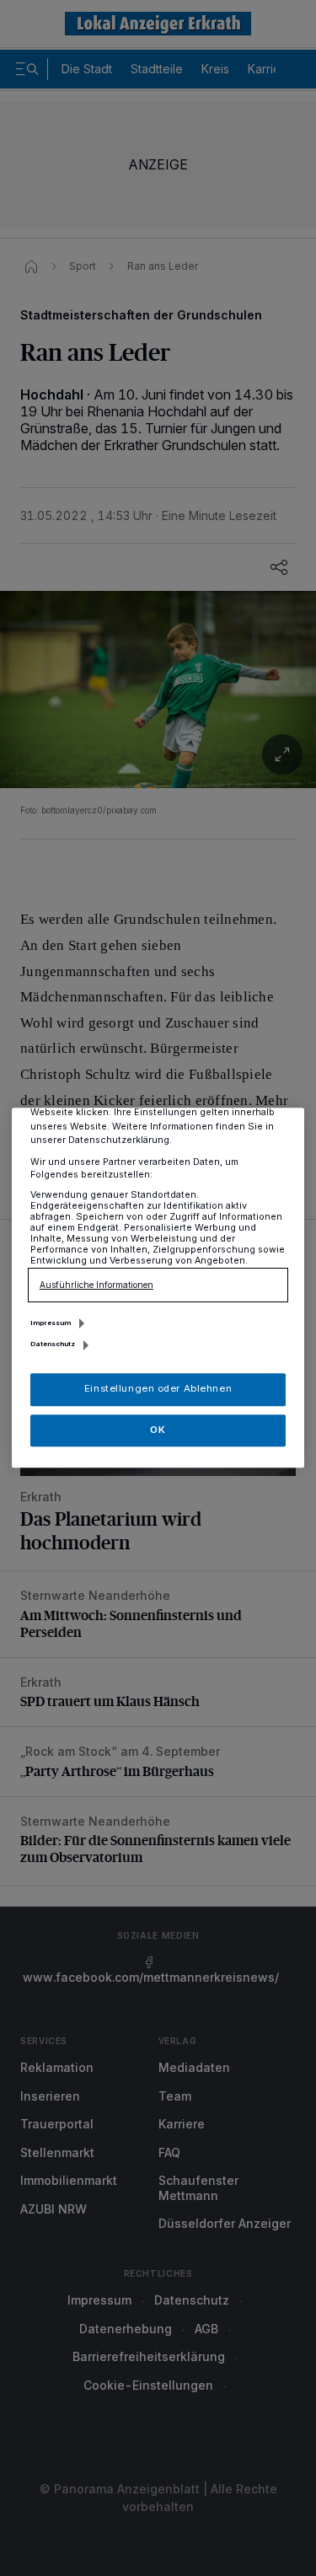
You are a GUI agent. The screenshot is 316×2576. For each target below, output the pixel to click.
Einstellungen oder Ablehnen (158, 1389)
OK (158, 1430)
